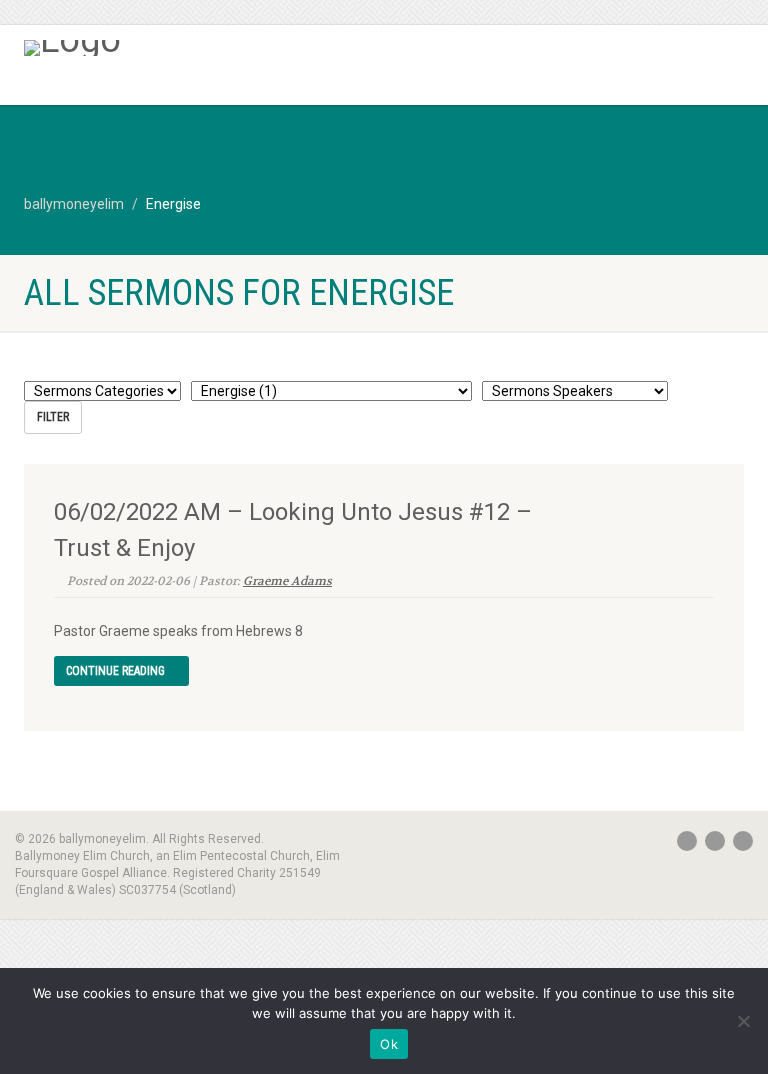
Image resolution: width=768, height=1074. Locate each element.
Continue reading (117, 671)
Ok (389, 1044)
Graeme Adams (287, 581)
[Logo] (196, 48)
